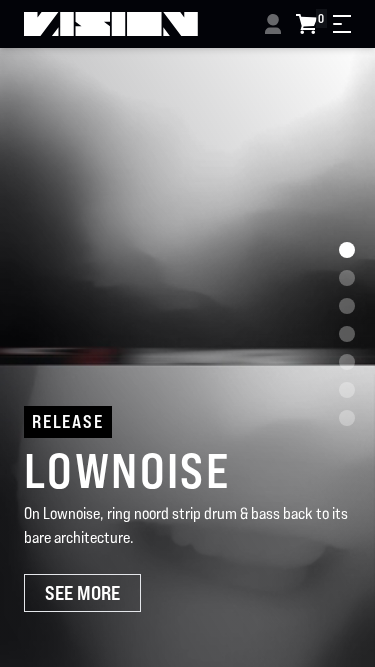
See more (82, 593)
